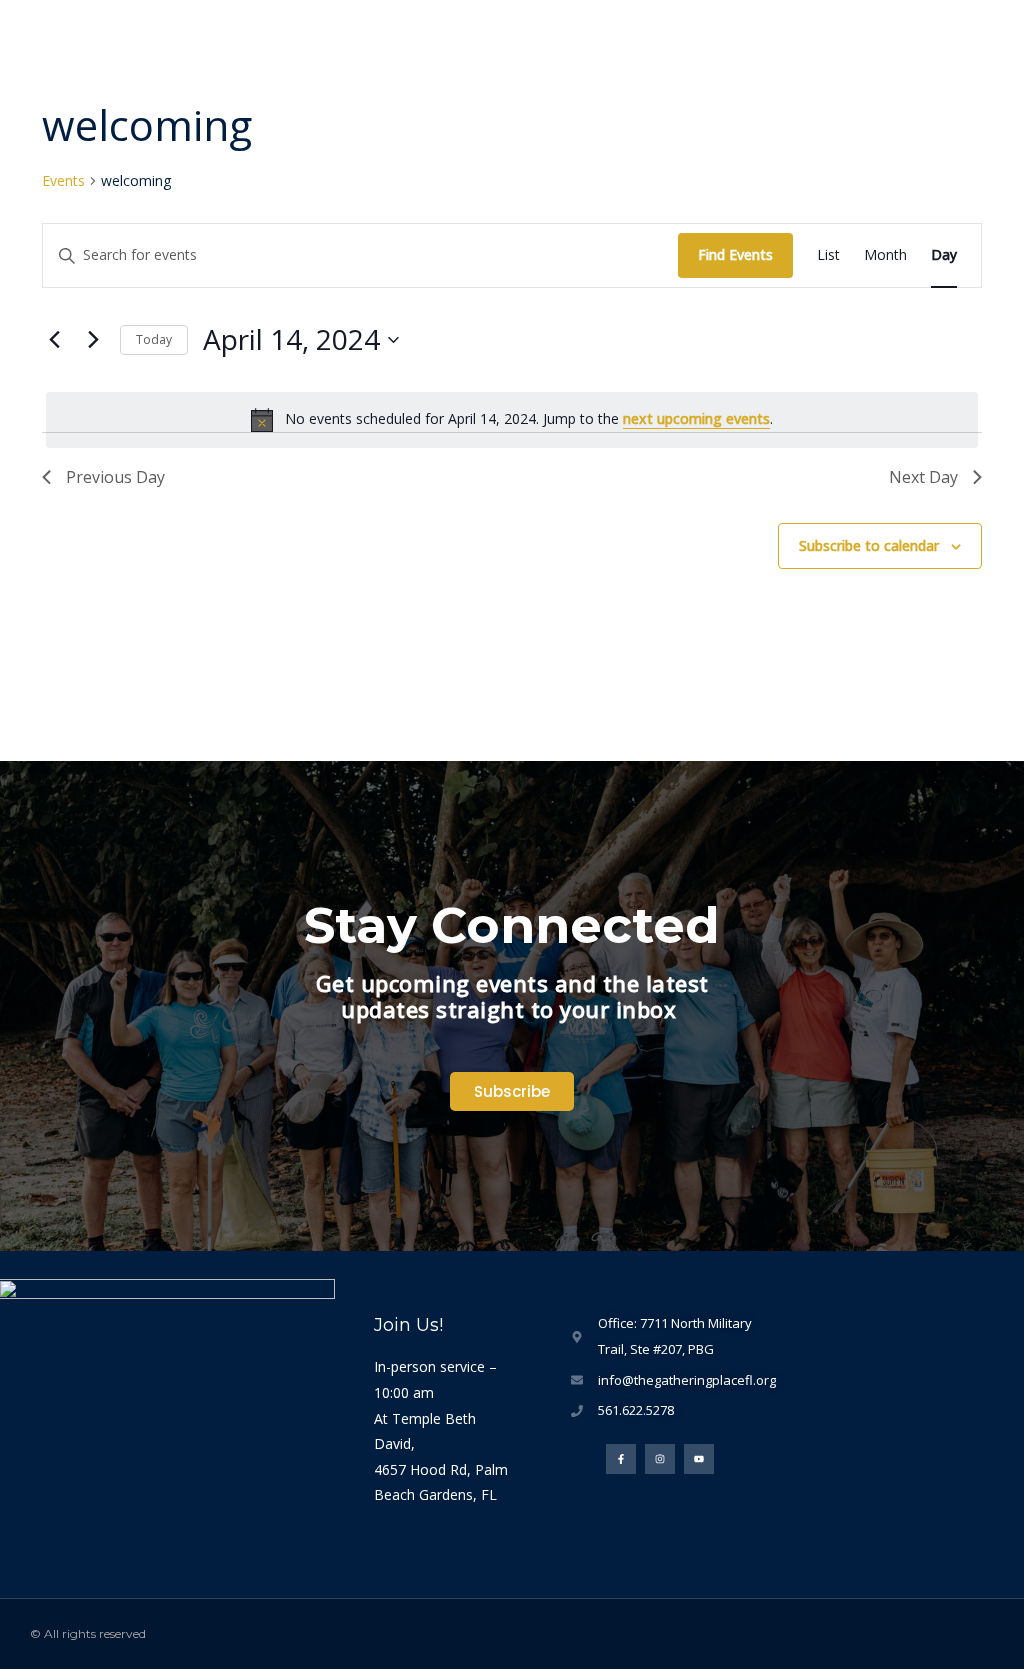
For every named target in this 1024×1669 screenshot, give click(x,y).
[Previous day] (54, 340)
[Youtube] (699, 1459)
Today (154, 339)
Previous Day (115, 477)
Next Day (923, 477)
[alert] (512, 420)
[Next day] (93, 340)
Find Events (735, 254)
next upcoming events (696, 418)
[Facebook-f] (621, 1459)
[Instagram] (660, 1459)
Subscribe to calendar (869, 545)
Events (63, 180)
